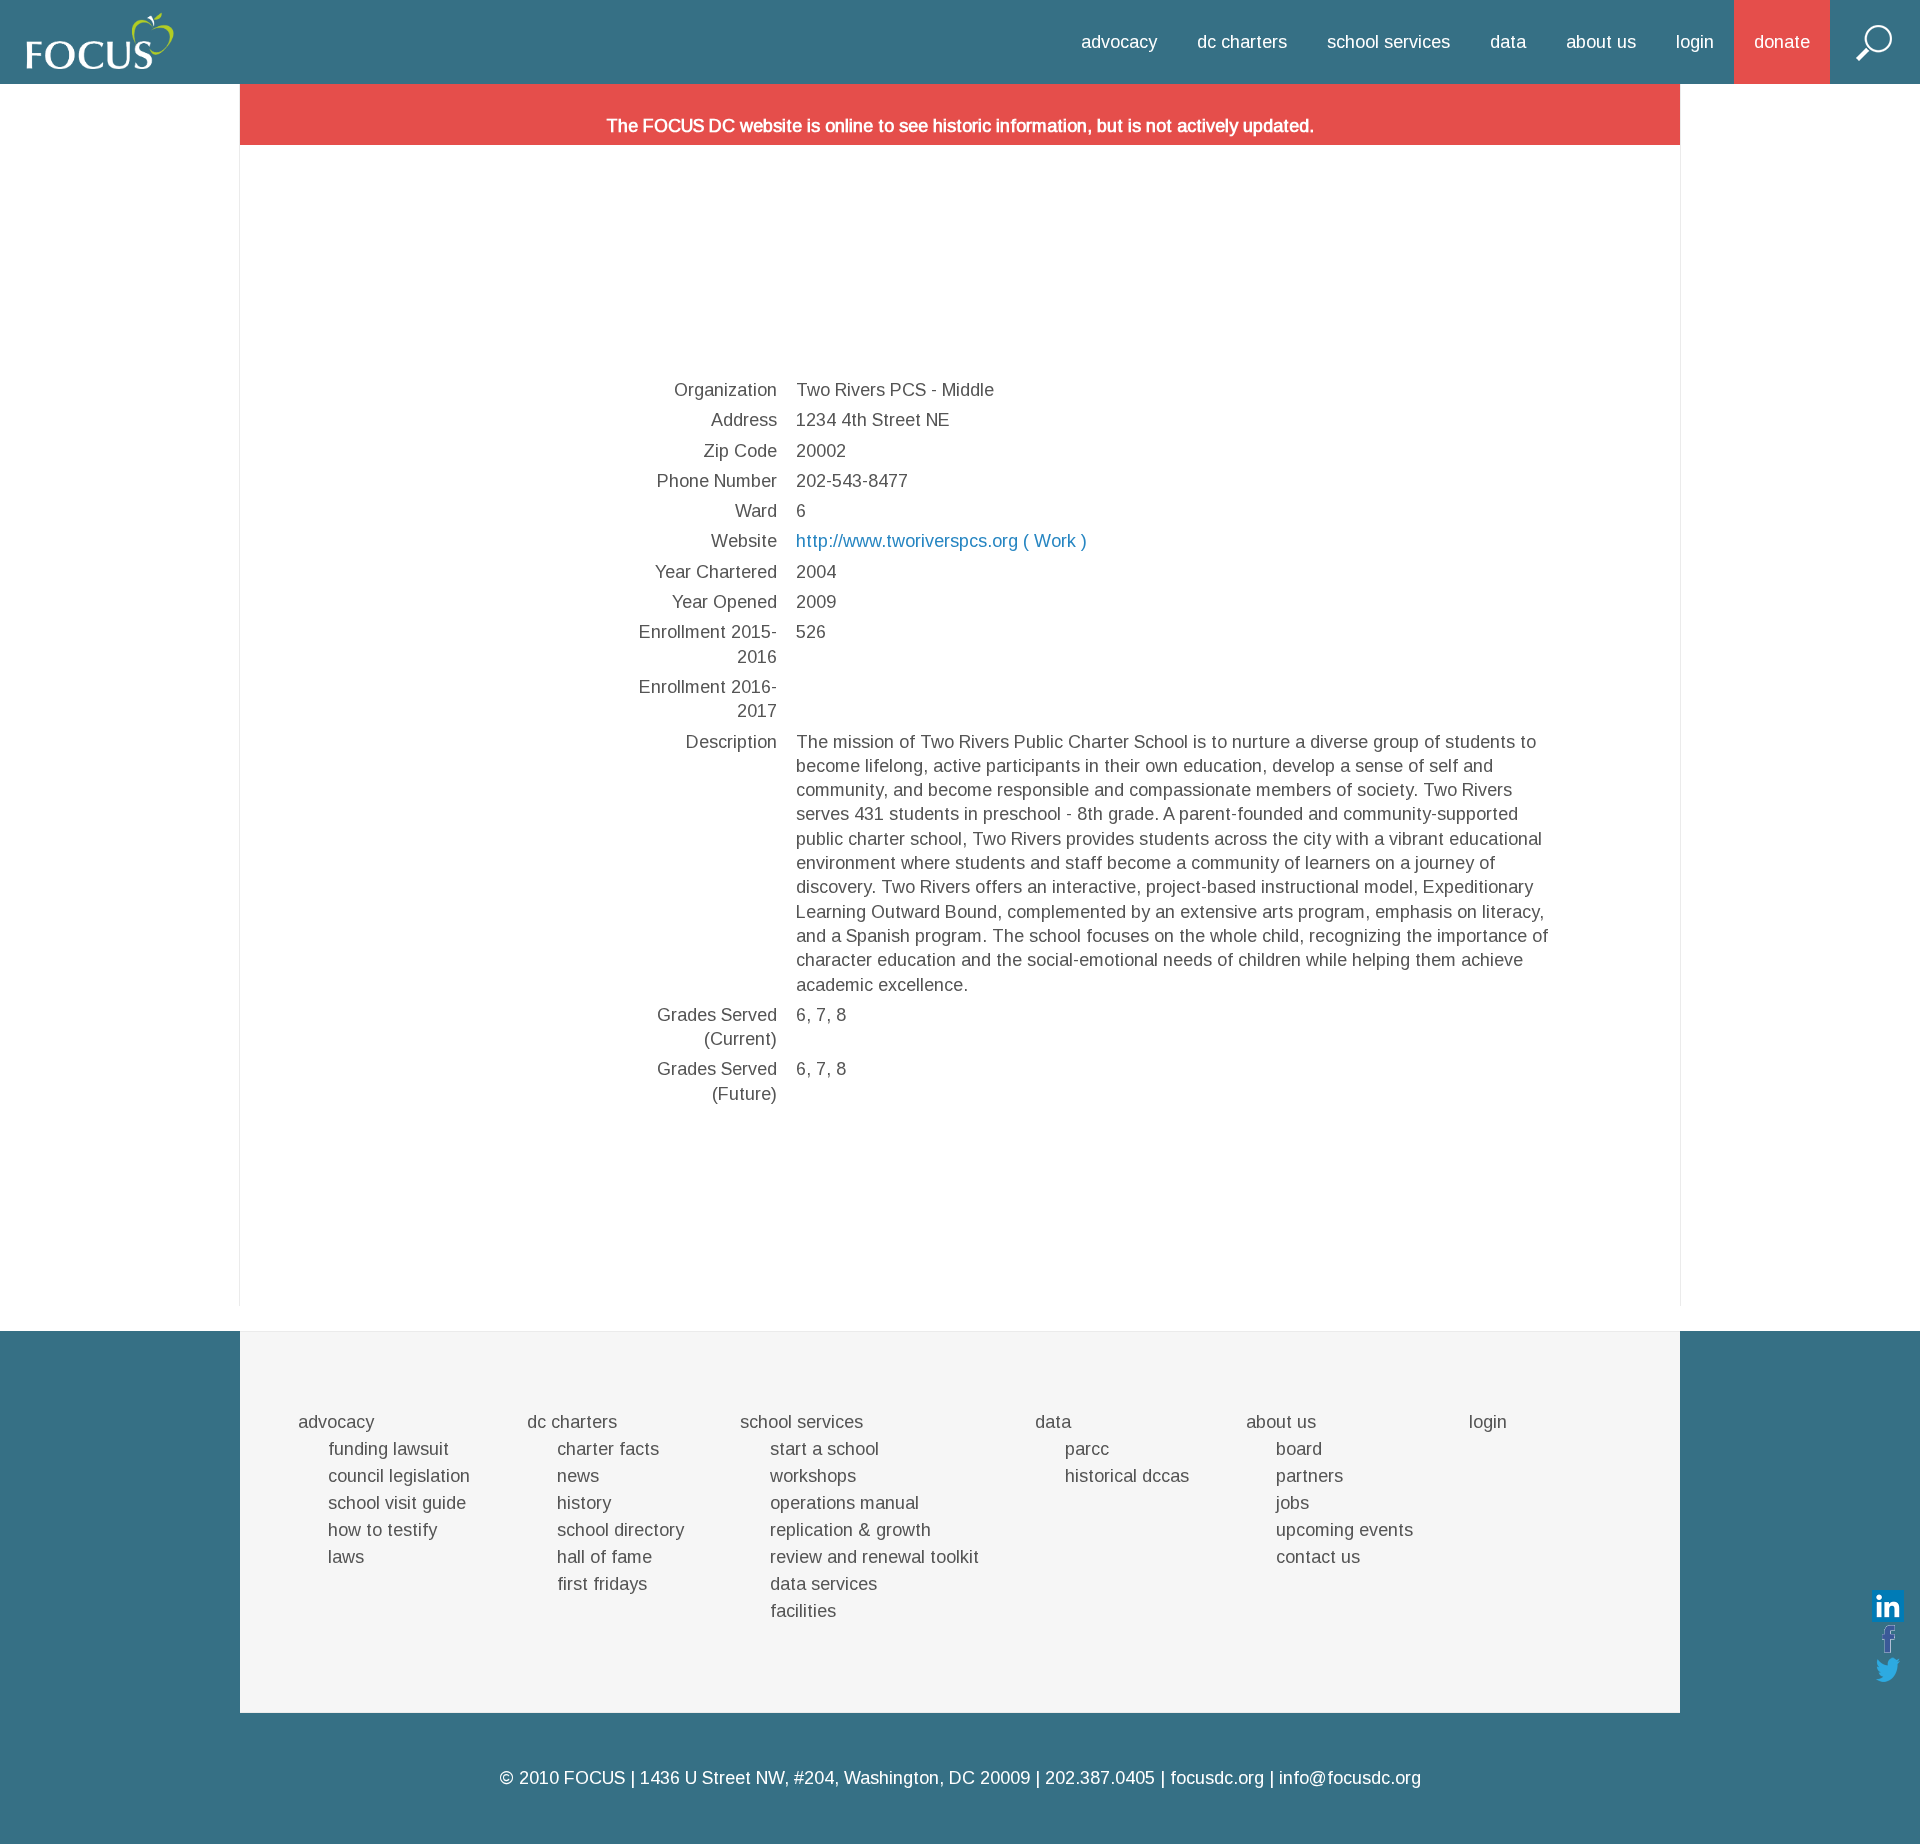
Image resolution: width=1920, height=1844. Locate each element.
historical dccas (1127, 1476)
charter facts (608, 1449)
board (1299, 1449)
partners (1309, 1476)
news (578, 1476)
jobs (1292, 1503)
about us (1601, 42)
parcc (1087, 1449)
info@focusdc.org (1350, 1778)
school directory (620, 1530)
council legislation (399, 1476)
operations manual (844, 1503)
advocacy (1119, 42)
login (1695, 42)
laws (346, 1557)
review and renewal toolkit (874, 1557)
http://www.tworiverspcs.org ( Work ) (941, 541)
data (1508, 42)
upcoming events (1344, 1530)
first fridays (602, 1584)
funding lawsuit (388, 1449)
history (584, 1503)
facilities (803, 1611)
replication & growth (850, 1530)
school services (1388, 42)
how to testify (382, 1530)
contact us (1318, 1557)
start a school (824, 1449)
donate (1782, 42)
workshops (813, 1476)
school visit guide (397, 1503)
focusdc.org (1217, 1778)
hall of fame (604, 1557)
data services (823, 1584)
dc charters (1242, 42)
